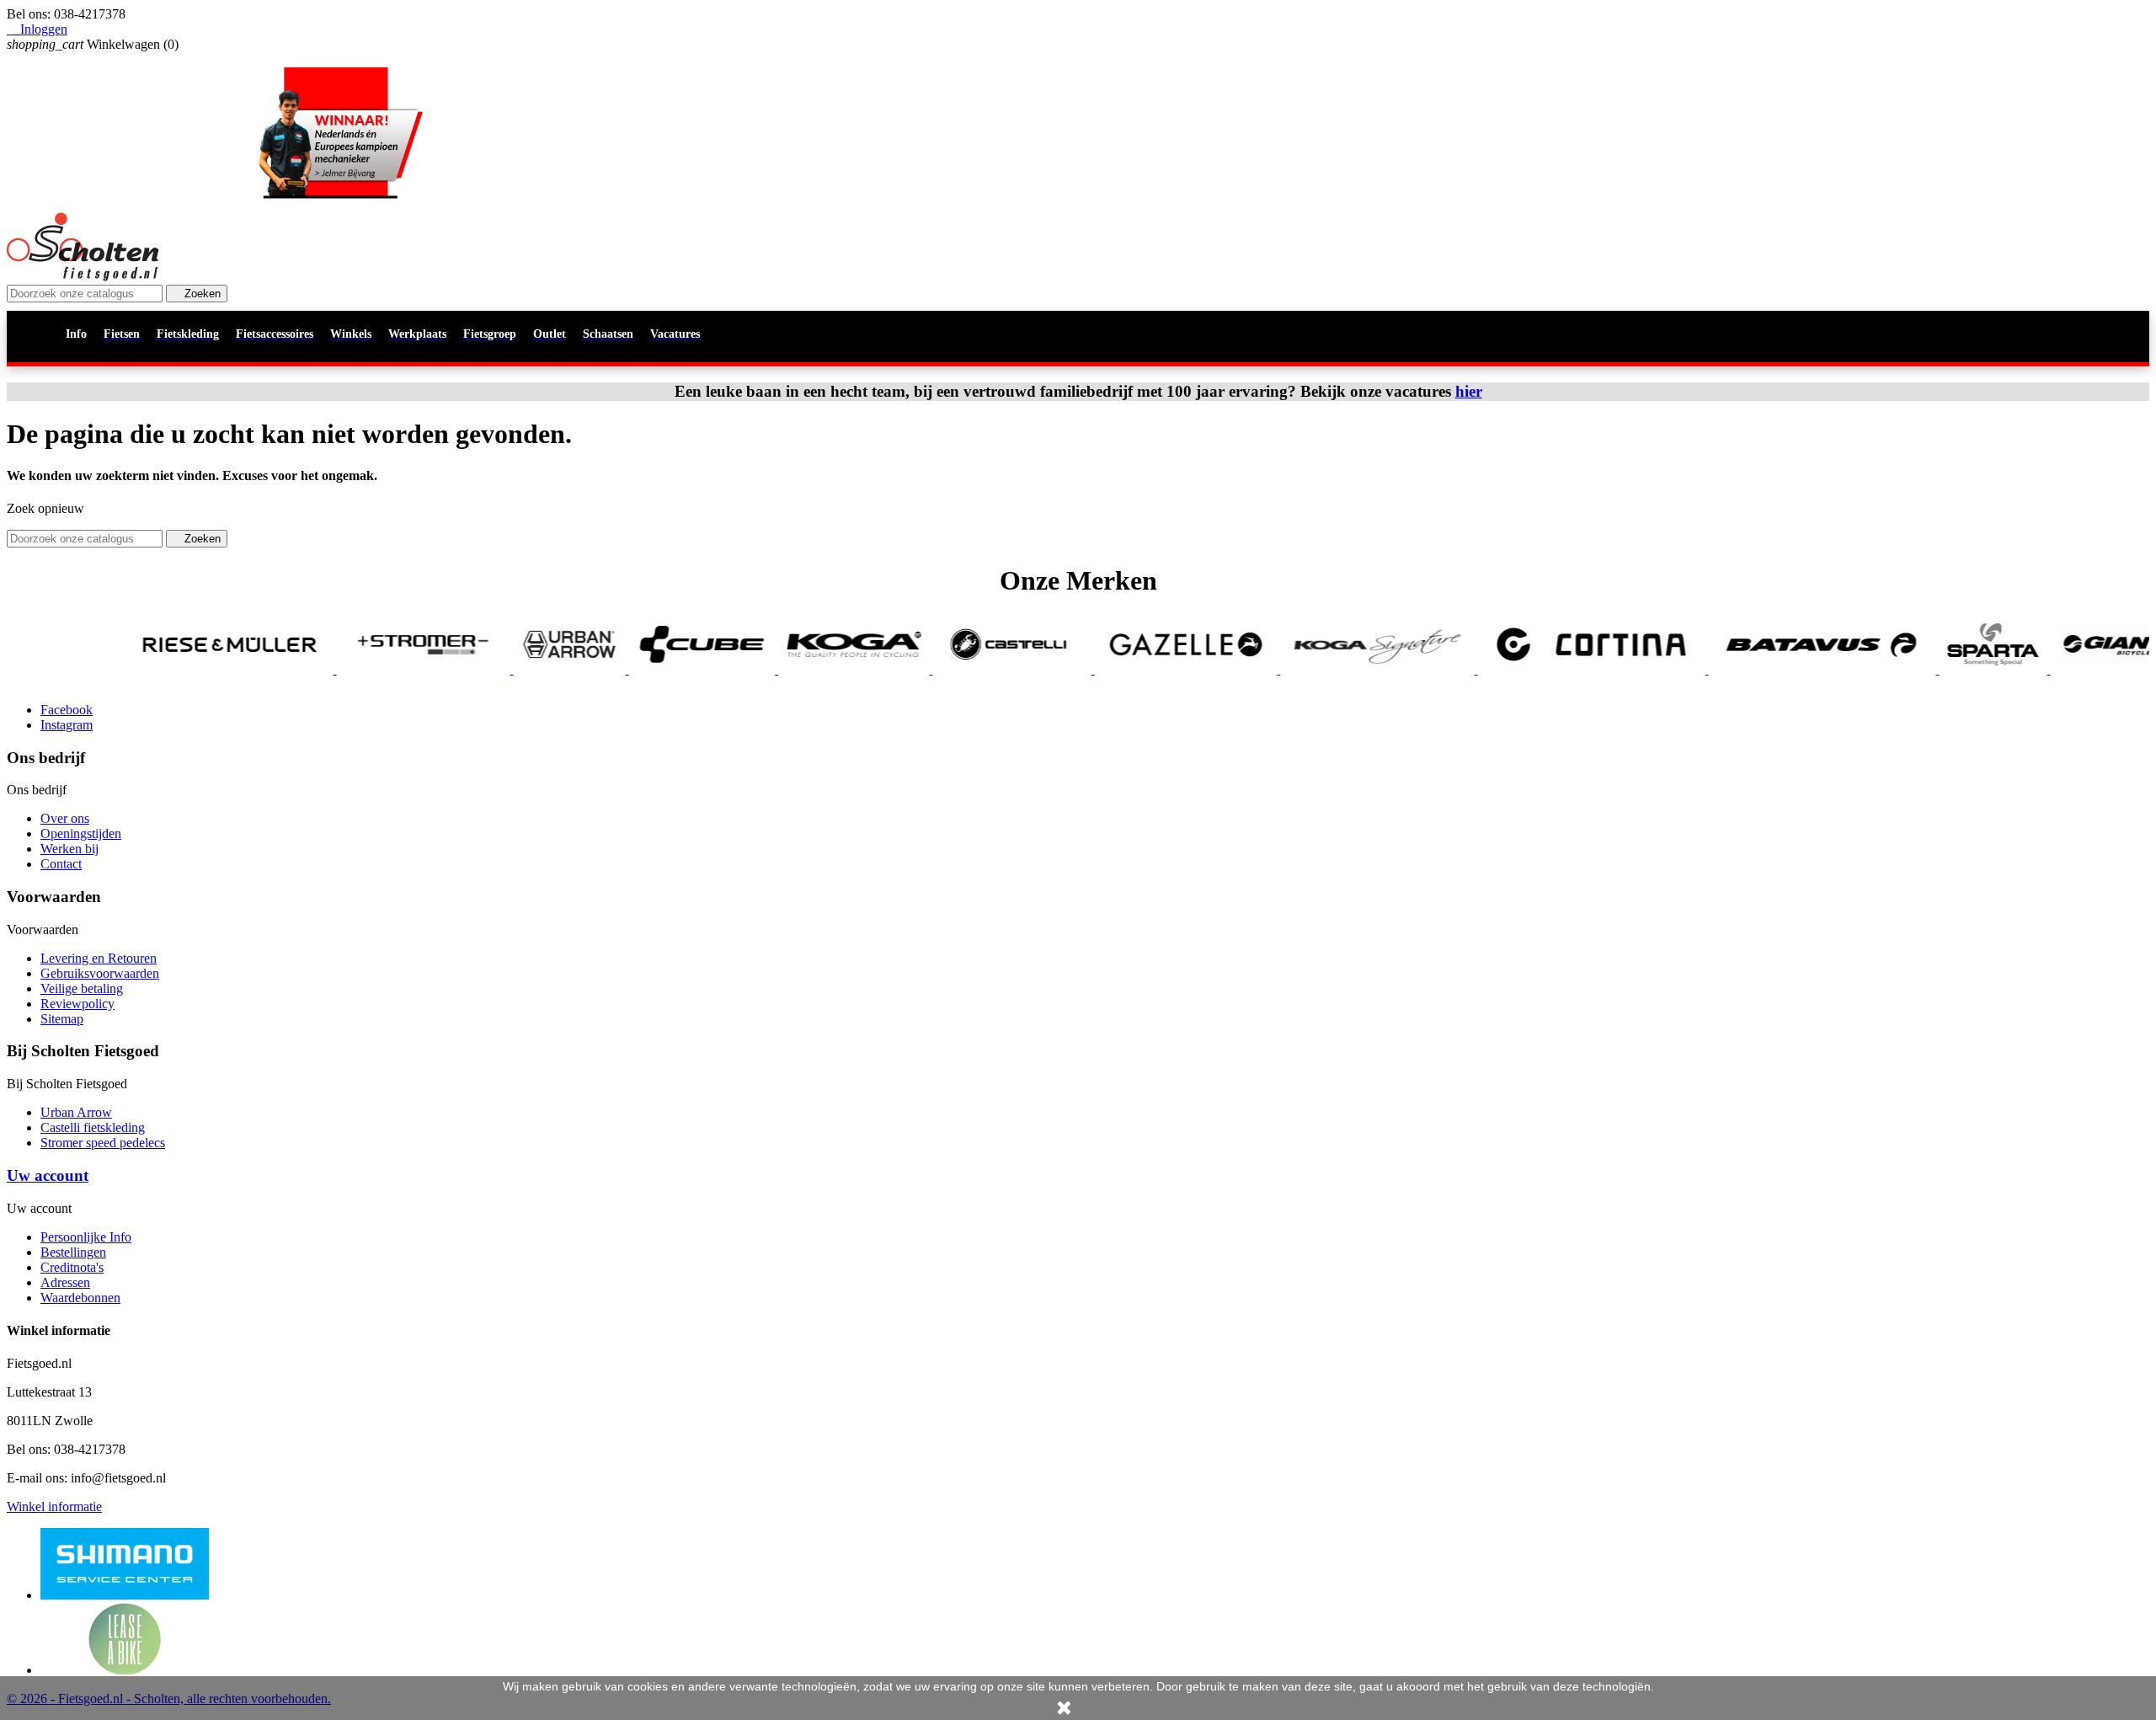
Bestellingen (73, 1252)
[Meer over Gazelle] (1108, 669)
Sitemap (62, 1019)
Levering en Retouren (99, 958)
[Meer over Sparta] (1915, 669)
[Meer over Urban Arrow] (491, 669)
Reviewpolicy (77, 1004)
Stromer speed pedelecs (103, 1143)
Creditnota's (72, 1267)
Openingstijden (81, 833)
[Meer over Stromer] (345, 669)
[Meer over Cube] (624, 669)
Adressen (65, 1282)
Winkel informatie (54, 1506)
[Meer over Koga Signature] (1299, 669)
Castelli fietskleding (93, 1127)
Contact (61, 864)
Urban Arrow (76, 1112)
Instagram (67, 725)
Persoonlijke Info (86, 1237)
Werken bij (69, 849)
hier (1469, 391)
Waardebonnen (80, 1298)
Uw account (48, 1175)
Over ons (65, 818)
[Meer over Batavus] (1744, 669)
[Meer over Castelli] (934, 669)
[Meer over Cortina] (1513, 669)
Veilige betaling (82, 988)
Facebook (67, 710)
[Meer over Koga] (775, 669)
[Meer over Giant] (2037, 669)
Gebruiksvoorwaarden (100, 973)
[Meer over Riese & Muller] (152, 669)
